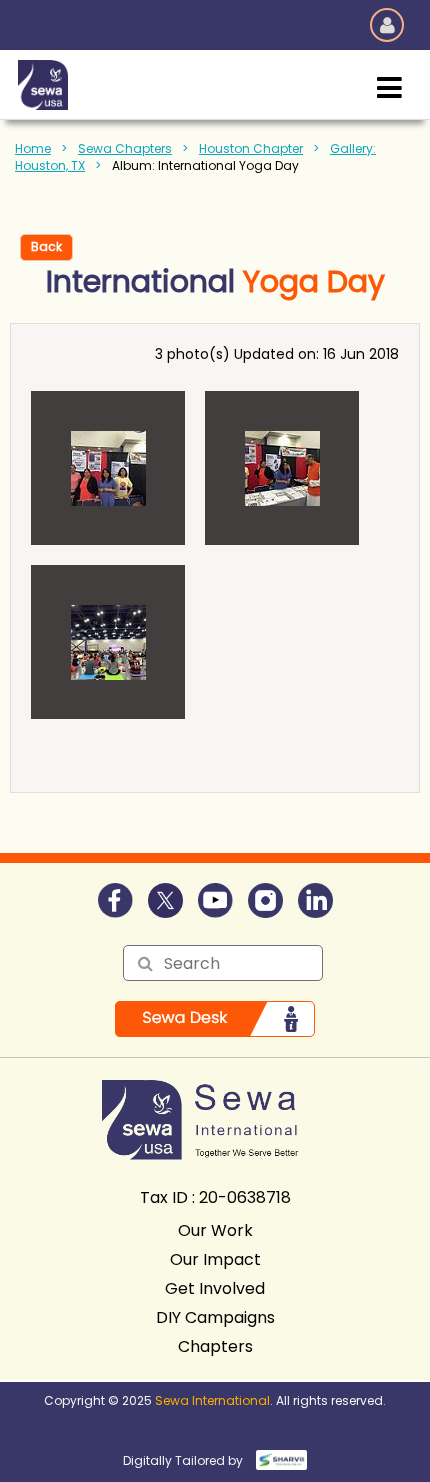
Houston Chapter (251, 148)
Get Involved (215, 1288)
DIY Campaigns (215, 1317)
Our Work (215, 1230)
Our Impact (215, 1259)
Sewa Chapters (125, 148)
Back (46, 246)
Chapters (215, 1346)
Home (33, 148)
